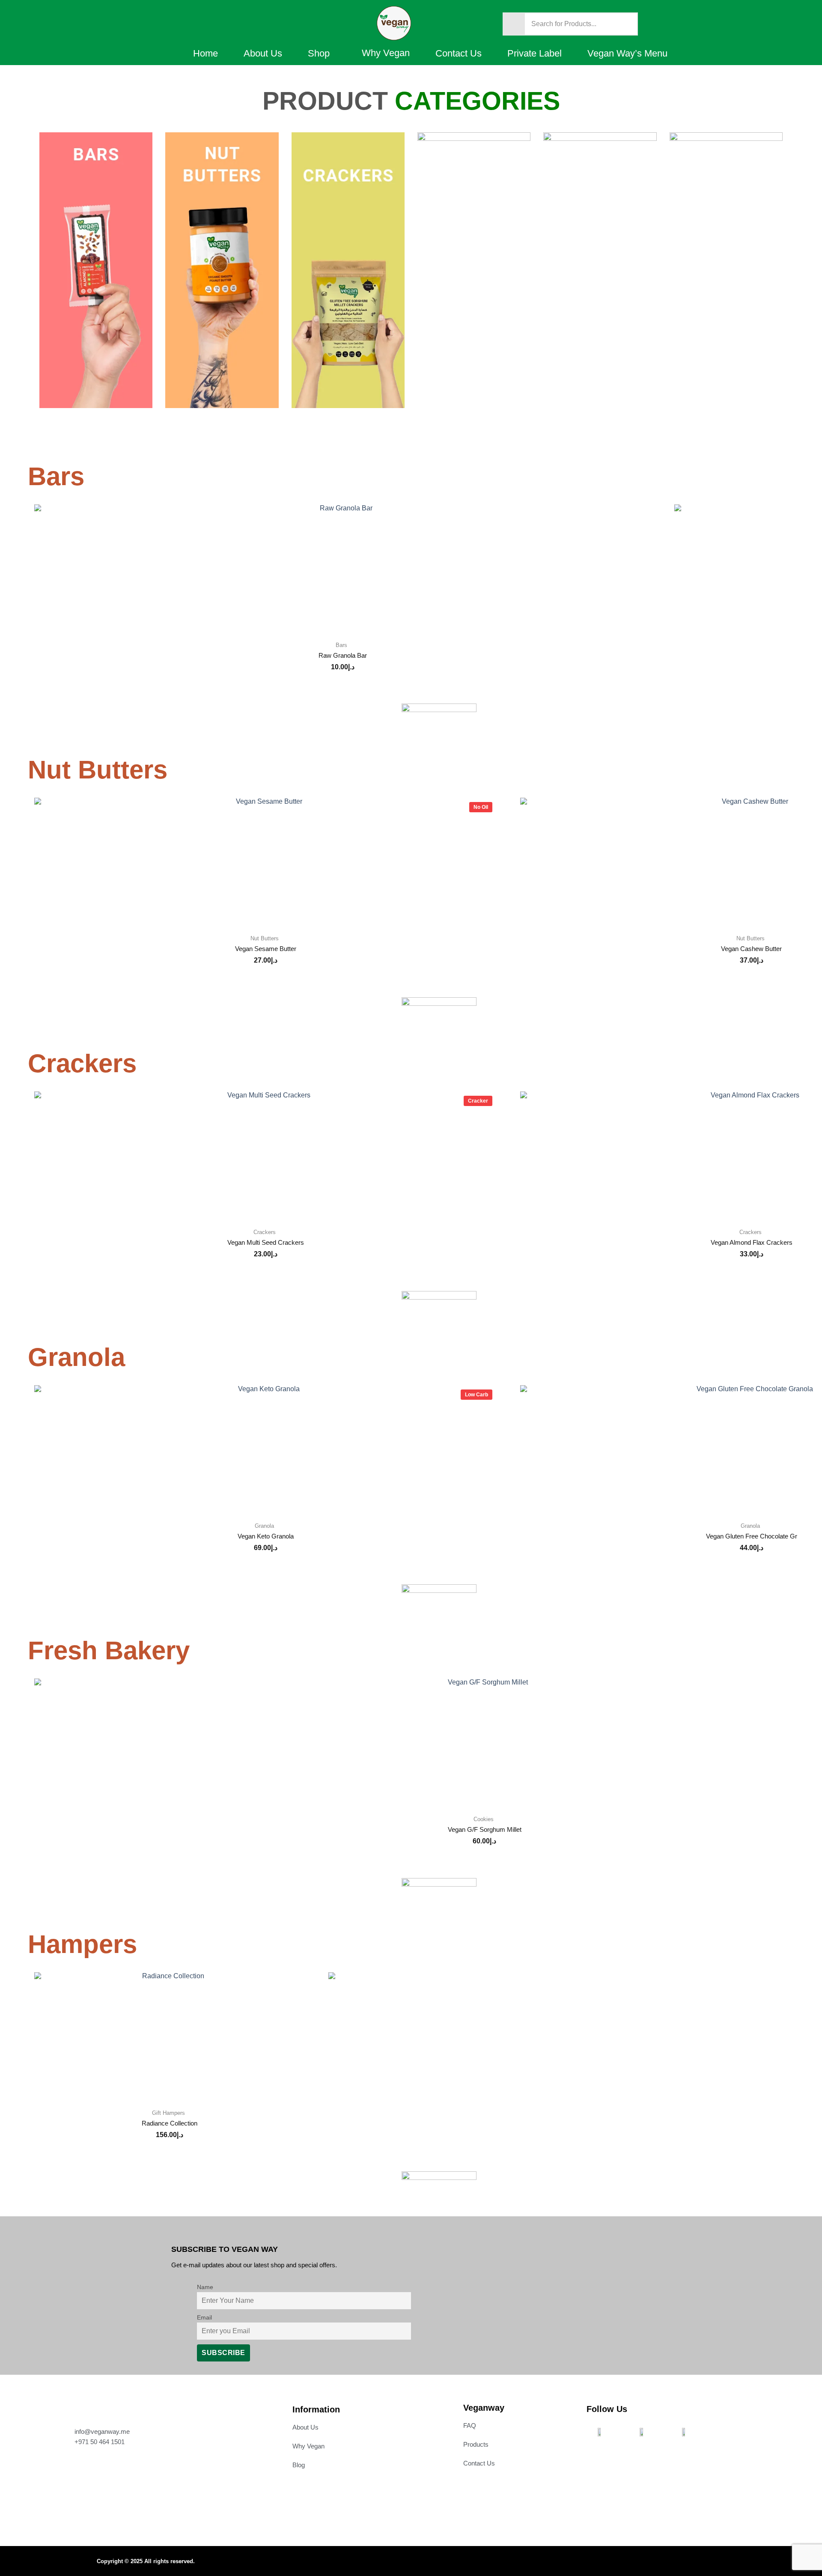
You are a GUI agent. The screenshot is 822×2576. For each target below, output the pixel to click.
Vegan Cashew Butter (751, 949)
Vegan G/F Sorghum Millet (485, 1829)
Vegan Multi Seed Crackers (266, 1242)
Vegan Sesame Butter (266, 949)
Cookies (484, 1819)
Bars (341, 645)
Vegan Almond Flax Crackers (752, 1242)
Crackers (265, 1232)
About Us (263, 53)
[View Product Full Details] (342, 568)
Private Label (535, 53)
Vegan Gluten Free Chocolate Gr (752, 1536)
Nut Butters (265, 938)
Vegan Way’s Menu (627, 53)
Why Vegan (386, 53)
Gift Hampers (168, 2113)
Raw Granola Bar (343, 655)
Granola (264, 1526)
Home (205, 53)
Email (204, 2317)
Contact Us (459, 53)
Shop (319, 53)
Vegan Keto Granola (266, 1536)
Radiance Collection (170, 2123)
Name (205, 2287)
